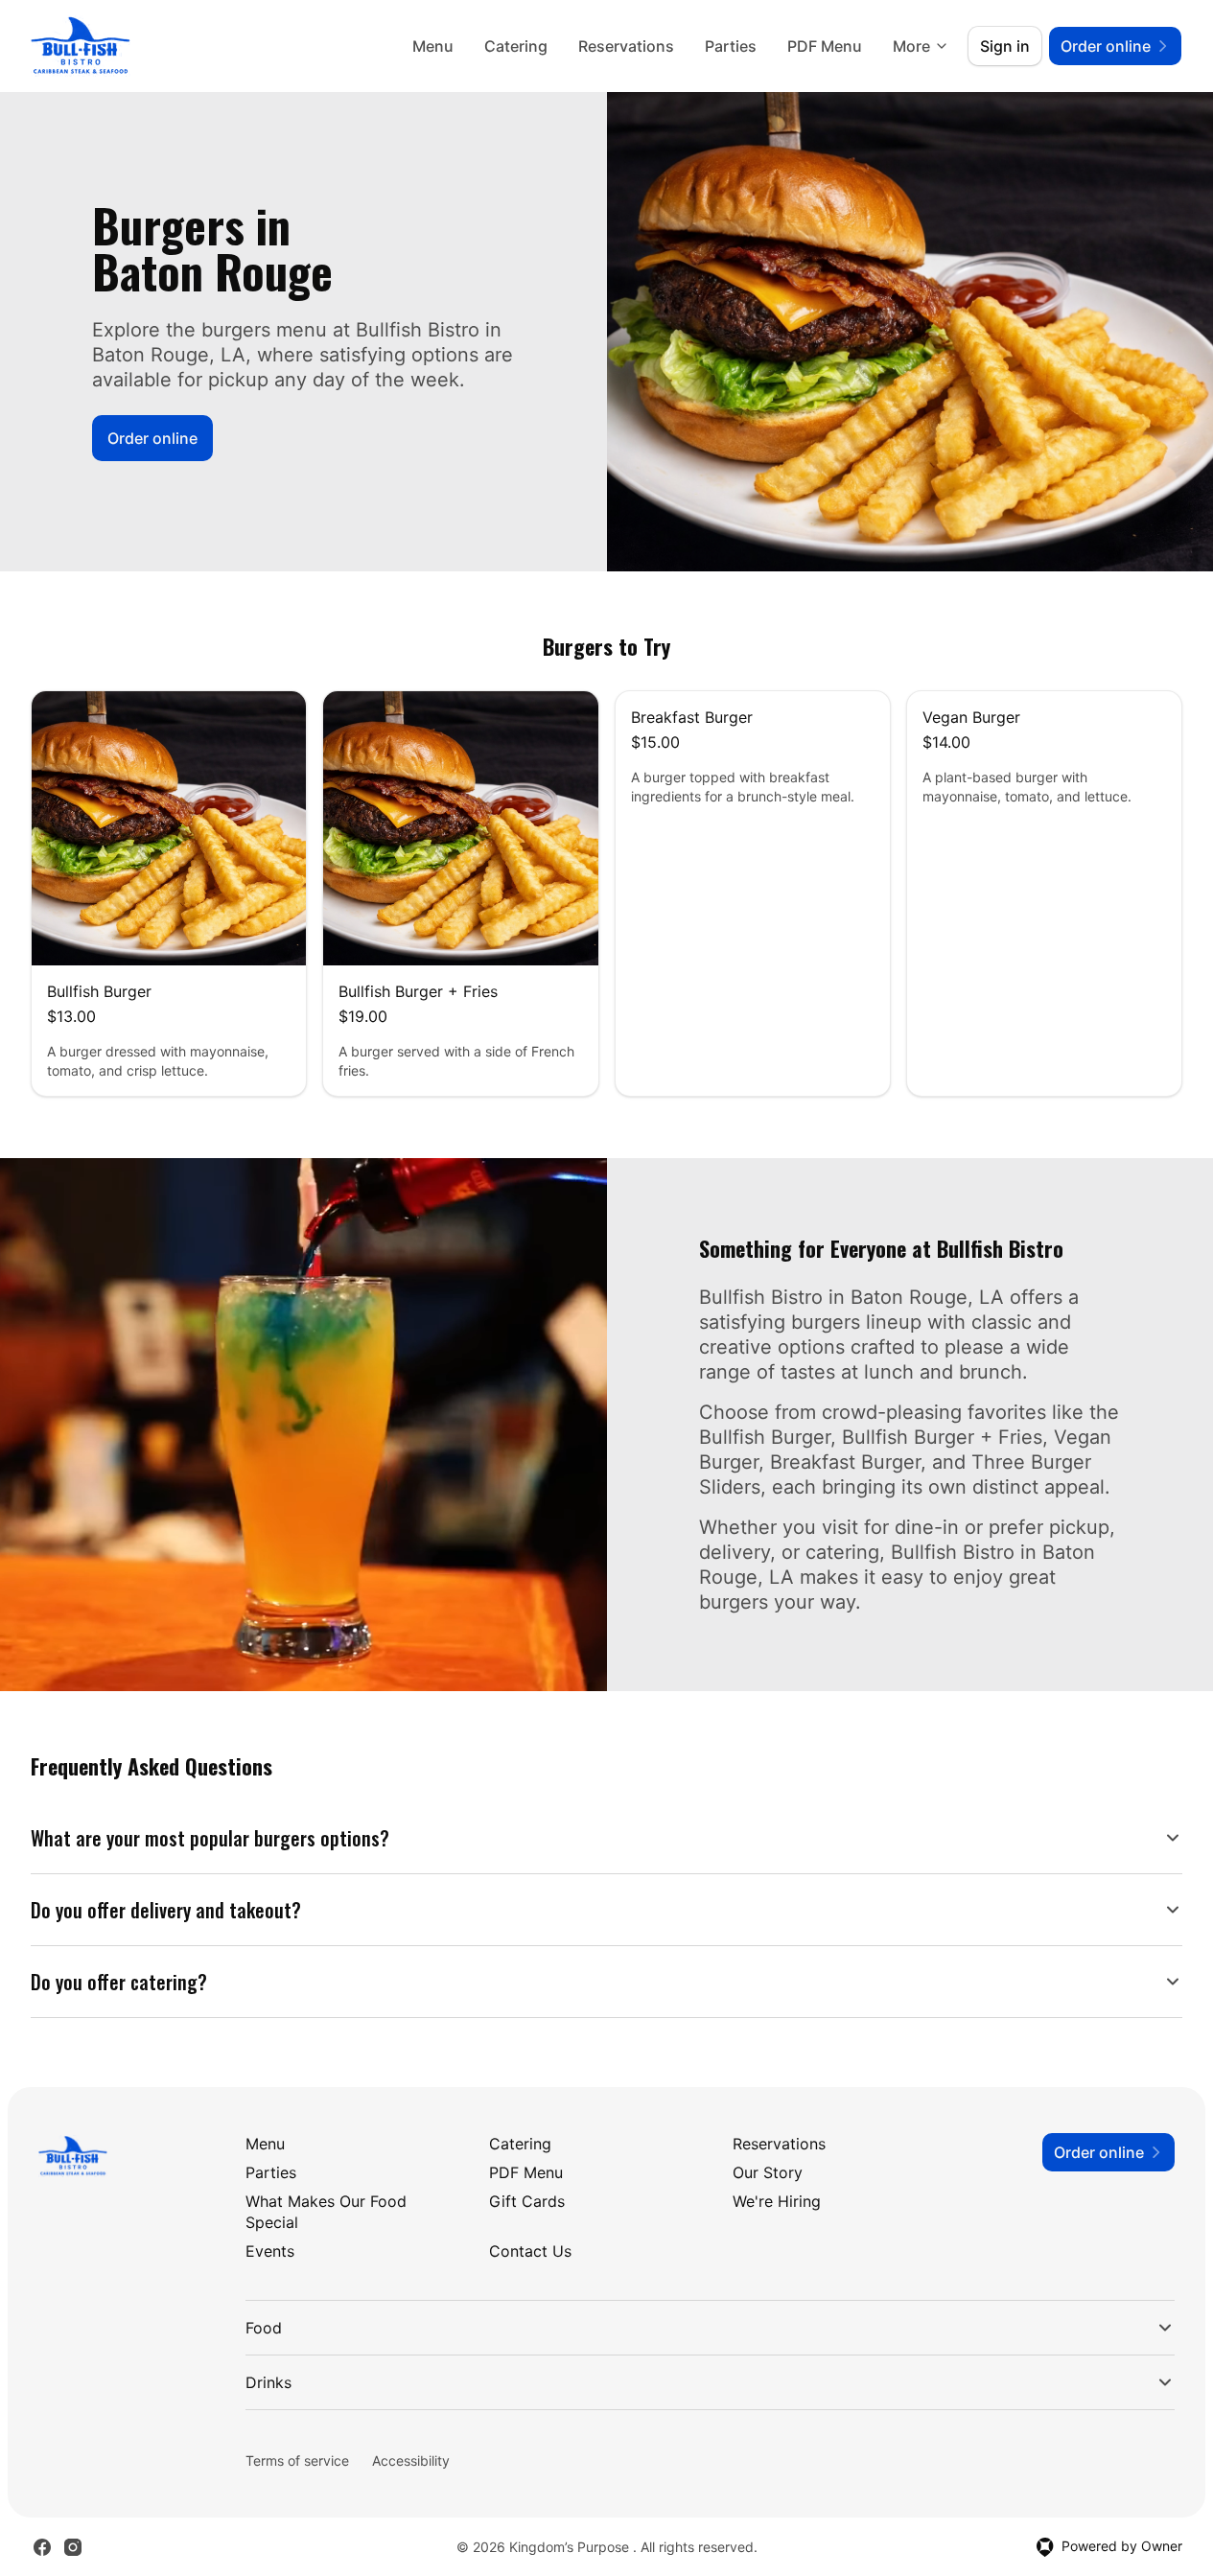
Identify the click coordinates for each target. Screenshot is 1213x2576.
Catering (516, 46)
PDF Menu (825, 46)
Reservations (626, 46)
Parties (731, 46)
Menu (433, 46)
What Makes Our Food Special (326, 2212)
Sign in (1005, 46)
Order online (152, 438)
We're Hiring (777, 2201)
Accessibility (411, 2460)
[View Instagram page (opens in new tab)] (73, 2547)
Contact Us (530, 2251)
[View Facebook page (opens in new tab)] (42, 2547)
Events (270, 2251)
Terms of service (297, 2460)
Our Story (768, 2172)
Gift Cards (527, 2201)
